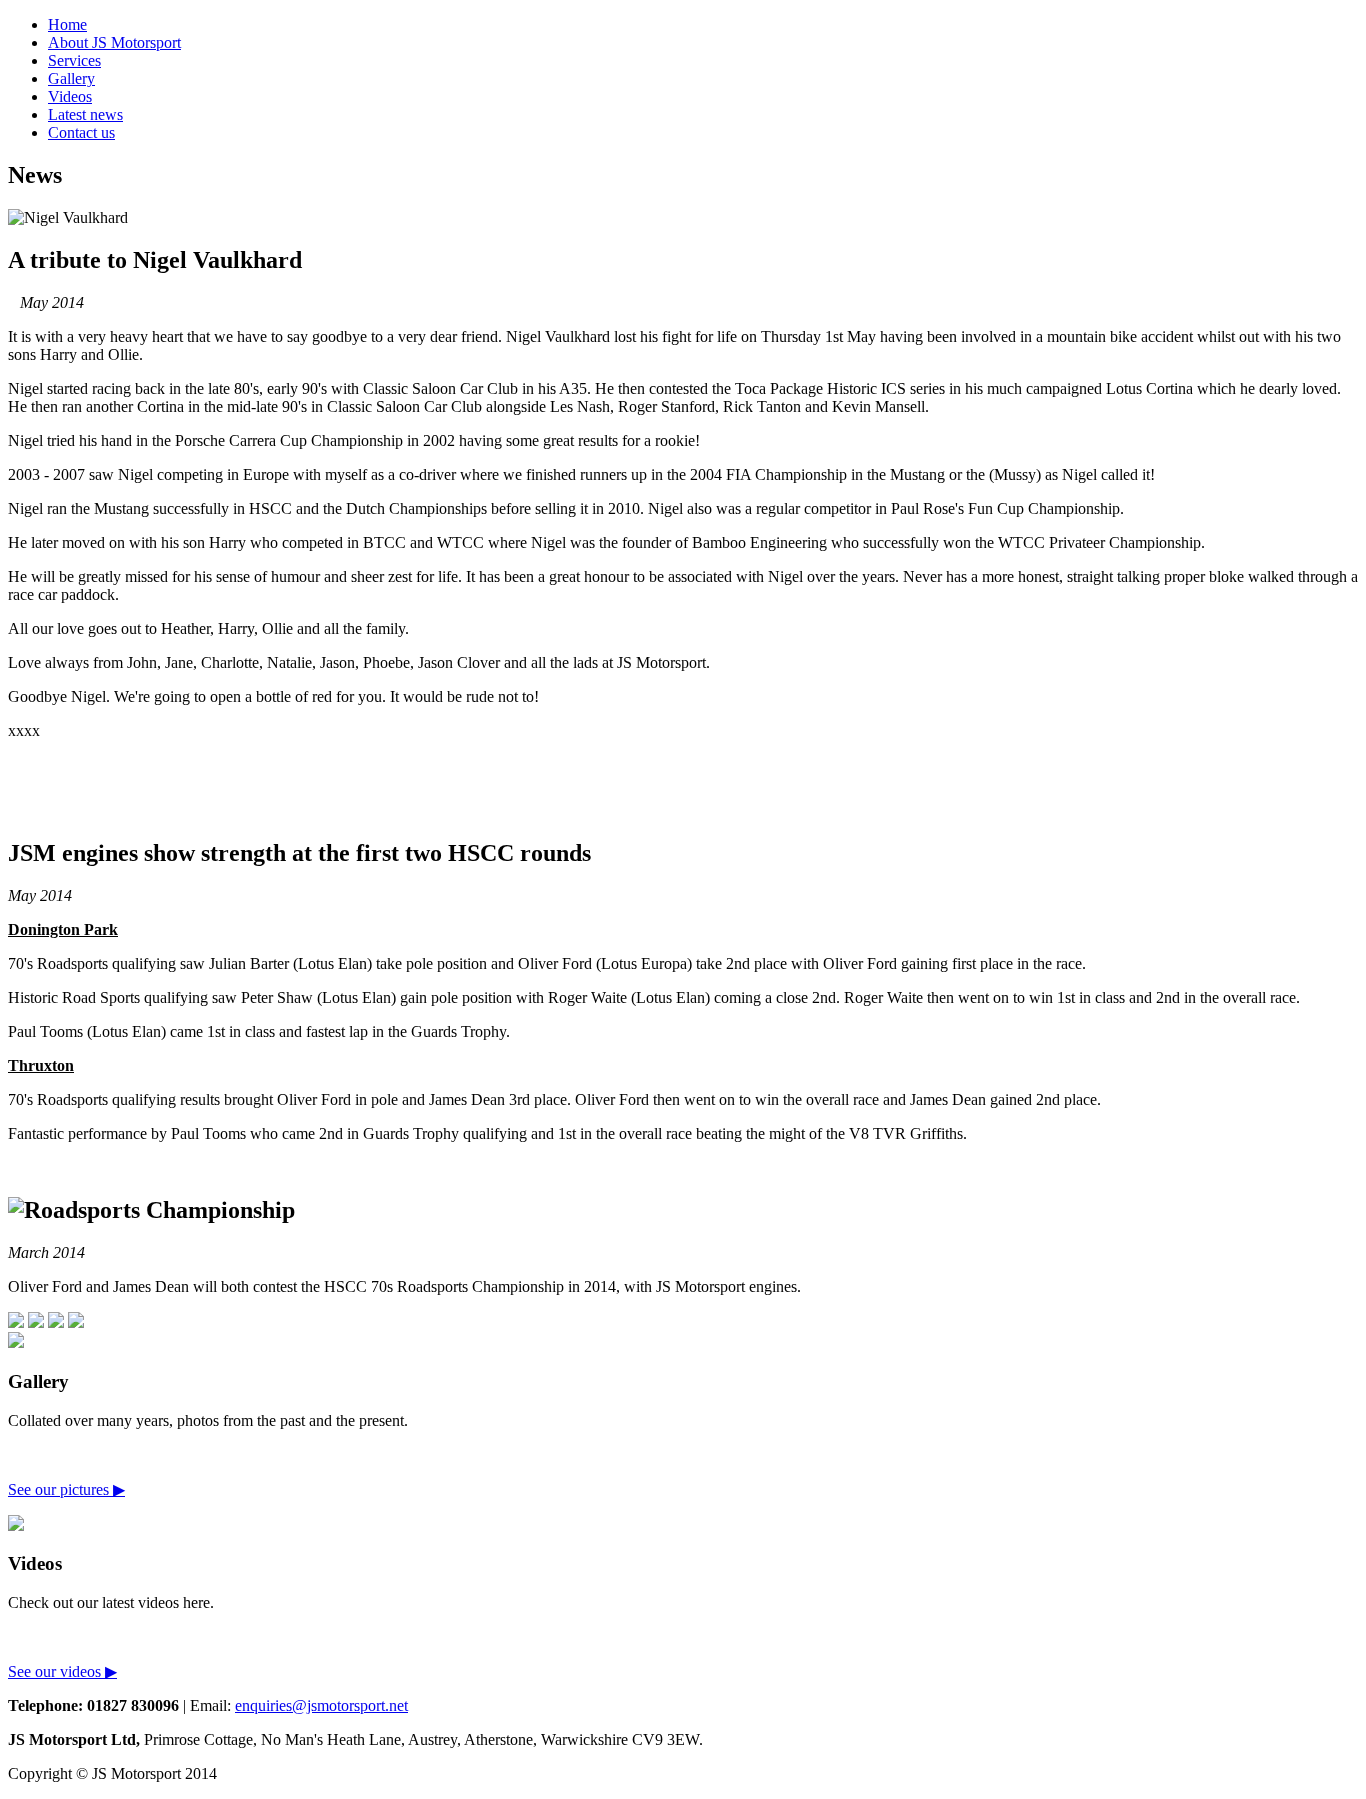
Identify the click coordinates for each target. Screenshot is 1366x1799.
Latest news (85, 114)
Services (74, 60)
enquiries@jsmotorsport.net (321, 1705)
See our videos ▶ (62, 1671)
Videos (70, 96)
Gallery (71, 78)
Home (67, 24)
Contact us (81, 132)
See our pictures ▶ (66, 1489)
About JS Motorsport (114, 42)
